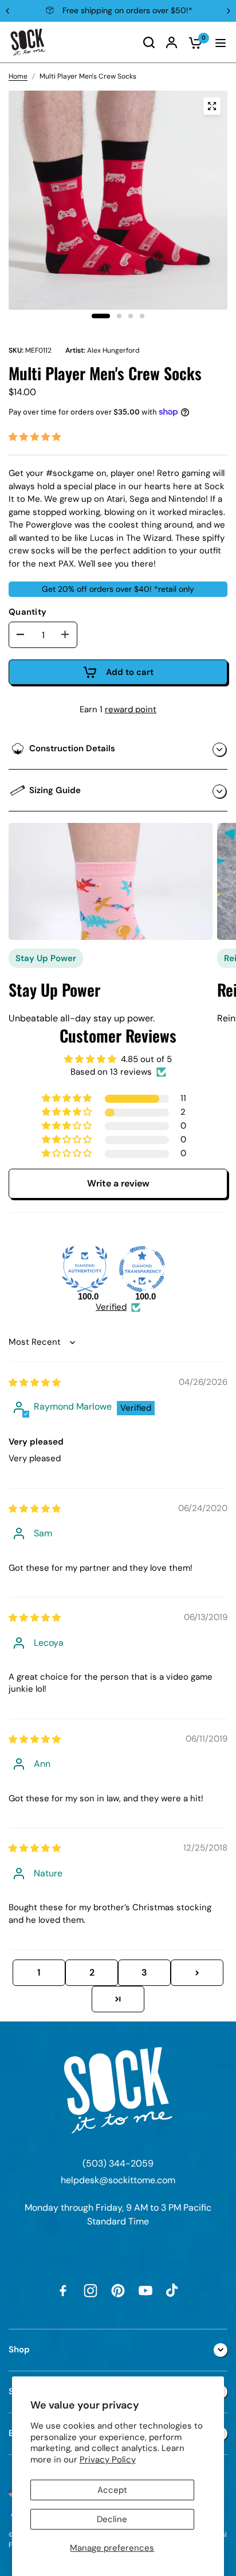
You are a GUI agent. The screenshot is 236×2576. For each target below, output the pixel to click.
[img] (35, 1383)
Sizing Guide (55, 790)
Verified (111, 1307)
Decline (112, 2519)
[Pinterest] (118, 2290)
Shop (19, 2349)
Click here (200, 10)
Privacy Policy (108, 2460)
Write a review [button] (118, 1183)
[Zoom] (212, 106)
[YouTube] (145, 2290)
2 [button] (92, 1972)
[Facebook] (63, 2290)
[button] (35, 437)
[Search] (149, 42)
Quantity (27, 612)
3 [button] (144, 1972)
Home (18, 76)
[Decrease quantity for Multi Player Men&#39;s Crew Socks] (21, 634)
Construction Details (72, 748)
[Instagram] (91, 2290)
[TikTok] (173, 2290)
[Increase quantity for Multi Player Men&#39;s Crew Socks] (65, 634)
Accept (112, 2490)
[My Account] (172, 42)
